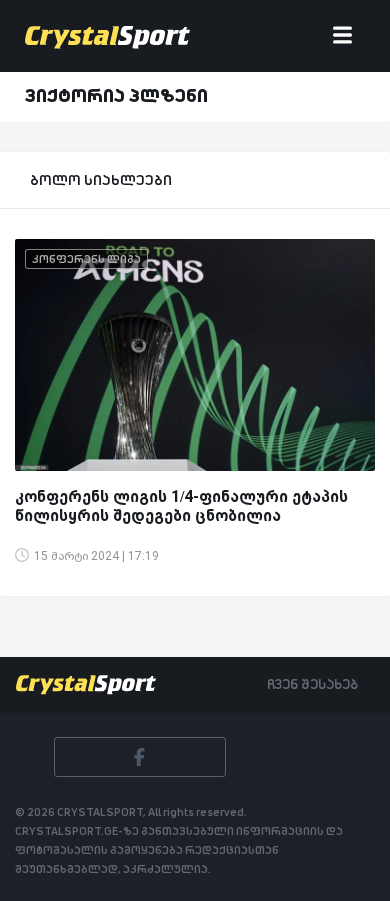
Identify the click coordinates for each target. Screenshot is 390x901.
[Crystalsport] (107, 36)
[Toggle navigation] (342, 36)
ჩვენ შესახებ (312, 684)
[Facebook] (140, 757)
